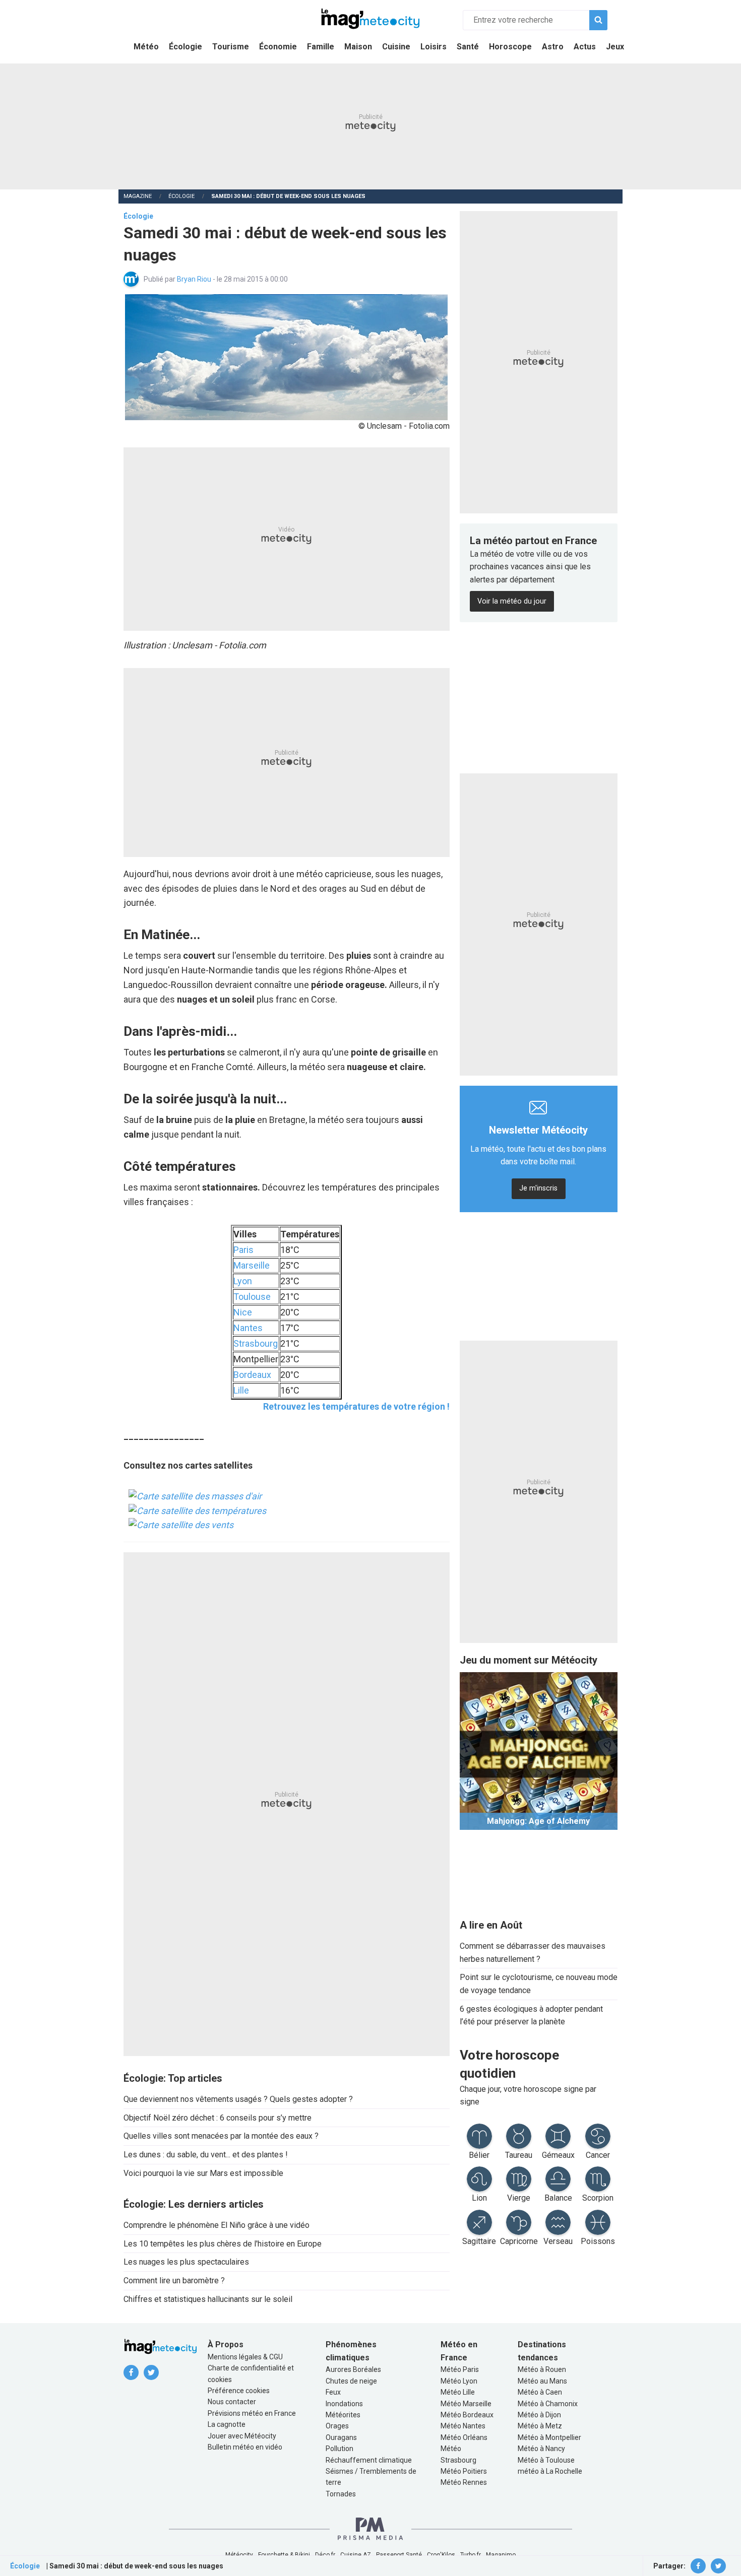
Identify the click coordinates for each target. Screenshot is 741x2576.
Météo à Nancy (541, 2449)
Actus (585, 47)
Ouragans (341, 2437)
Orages (337, 2426)
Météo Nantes (463, 2426)
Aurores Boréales (353, 2369)
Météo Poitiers (464, 2471)
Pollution (339, 2449)
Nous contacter (232, 2402)
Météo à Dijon (539, 2415)
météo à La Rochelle (550, 2471)
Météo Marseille (466, 2404)
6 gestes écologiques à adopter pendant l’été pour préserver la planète (531, 2016)
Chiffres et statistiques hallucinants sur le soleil (208, 2299)
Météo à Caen (540, 2392)
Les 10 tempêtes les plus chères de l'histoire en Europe (223, 2244)
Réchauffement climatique (369, 2460)
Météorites (343, 2415)
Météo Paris (460, 2369)
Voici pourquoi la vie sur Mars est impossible (203, 2173)
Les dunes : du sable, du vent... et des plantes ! (206, 2155)
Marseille (252, 1265)
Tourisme (231, 47)
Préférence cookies (239, 2391)
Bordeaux (252, 1375)
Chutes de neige (351, 2381)
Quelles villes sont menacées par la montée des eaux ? (221, 2136)
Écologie (186, 47)
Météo (146, 47)
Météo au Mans (542, 2381)
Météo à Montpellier (549, 2437)
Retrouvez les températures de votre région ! (356, 1406)
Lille (241, 1390)
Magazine (138, 196)
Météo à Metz (540, 2426)
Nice (243, 1312)
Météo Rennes (464, 2482)
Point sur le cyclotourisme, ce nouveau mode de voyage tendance (539, 1984)
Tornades (341, 2494)
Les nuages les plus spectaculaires (186, 2262)
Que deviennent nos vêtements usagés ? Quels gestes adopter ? (238, 2099)
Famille (321, 47)
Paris (243, 1250)
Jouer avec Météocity (242, 2436)
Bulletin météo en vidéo (245, 2447)
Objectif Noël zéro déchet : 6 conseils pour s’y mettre (218, 2118)
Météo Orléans (464, 2437)
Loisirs (434, 47)
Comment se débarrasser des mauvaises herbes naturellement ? (533, 1953)
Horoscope (510, 47)
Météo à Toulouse (546, 2460)
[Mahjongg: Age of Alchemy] (539, 1751)
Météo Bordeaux (467, 2415)
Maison (358, 47)
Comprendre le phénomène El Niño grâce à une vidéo (217, 2225)
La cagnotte (227, 2424)
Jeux (615, 47)
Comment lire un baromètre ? (174, 2281)
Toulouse (252, 1297)
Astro (553, 47)
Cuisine (396, 47)
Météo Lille (458, 2392)
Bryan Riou (195, 279)
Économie (278, 47)
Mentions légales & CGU (245, 2357)
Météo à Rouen (542, 2369)
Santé (468, 47)
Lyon (243, 1281)
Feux (333, 2392)
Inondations (344, 2404)
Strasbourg (256, 1343)
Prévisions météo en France (252, 2413)
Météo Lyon (459, 2381)
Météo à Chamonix (548, 2404)
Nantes (248, 1328)
